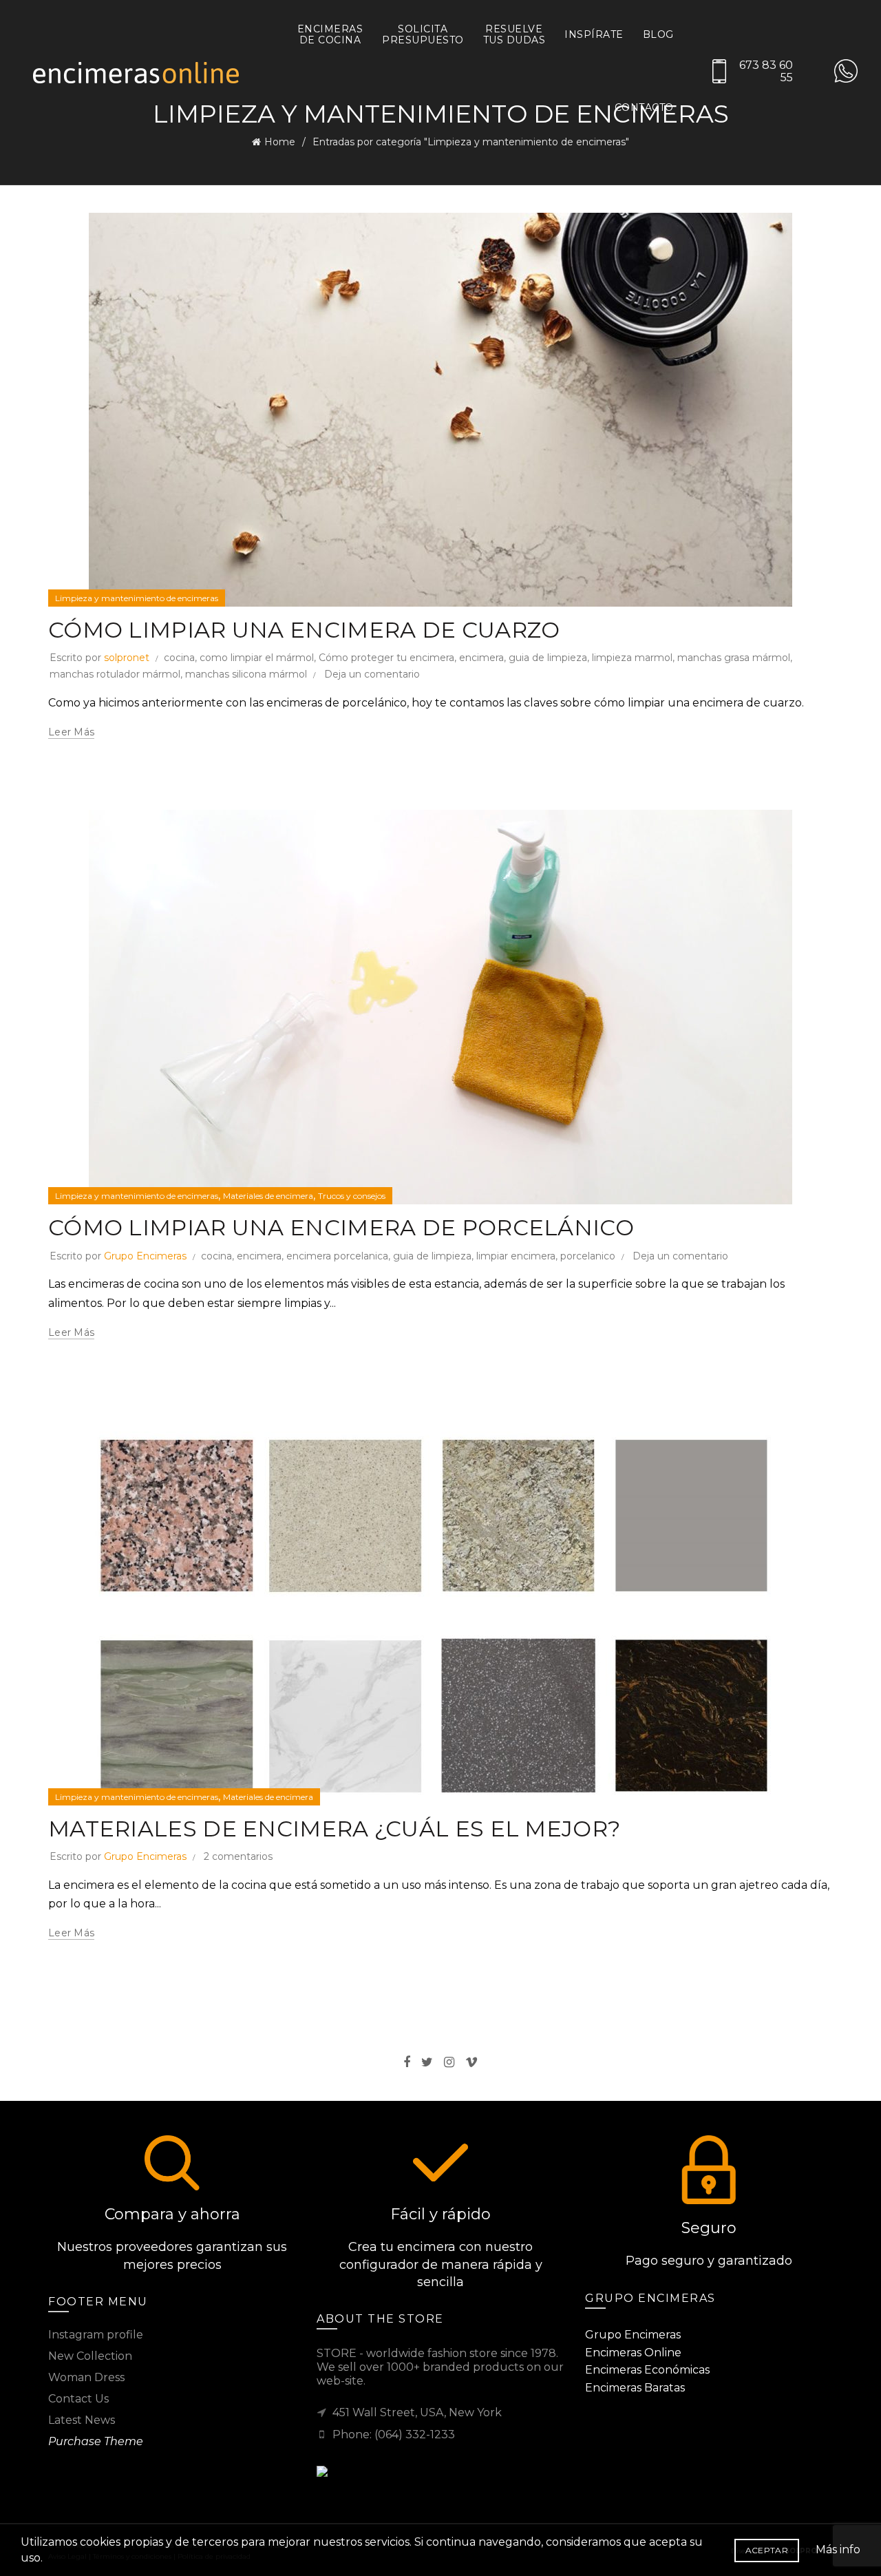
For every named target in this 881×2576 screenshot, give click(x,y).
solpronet (127, 658)
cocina (179, 658)
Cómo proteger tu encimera (386, 658)
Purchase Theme (96, 2441)
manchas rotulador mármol (115, 674)
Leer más (71, 732)
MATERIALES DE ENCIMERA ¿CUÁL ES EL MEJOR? (334, 1829)
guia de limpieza (548, 658)
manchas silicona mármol (246, 674)
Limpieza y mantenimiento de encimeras (137, 598)
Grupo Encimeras (145, 1256)
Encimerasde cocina (330, 34)
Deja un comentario (372, 674)
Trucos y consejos (352, 1196)
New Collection (90, 2356)
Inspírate (594, 34)
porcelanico (588, 1256)
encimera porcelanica (337, 1256)
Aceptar (767, 2550)
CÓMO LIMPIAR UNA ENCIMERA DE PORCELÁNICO (341, 1227)
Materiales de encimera (268, 1196)
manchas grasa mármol (734, 658)
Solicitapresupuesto (423, 34)
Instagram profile (96, 2335)
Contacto (644, 107)
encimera (481, 658)
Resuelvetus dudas (514, 34)
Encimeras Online (633, 2353)
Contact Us (78, 2399)
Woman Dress (86, 2377)
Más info (838, 2549)
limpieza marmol (632, 658)
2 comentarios (238, 1856)
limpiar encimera (516, 1256)
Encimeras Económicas (647, 2370)
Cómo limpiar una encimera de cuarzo (304, 630)
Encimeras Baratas (635, 2388)
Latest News (82, 2420)
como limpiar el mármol (257, 658)
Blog (658, 34)
